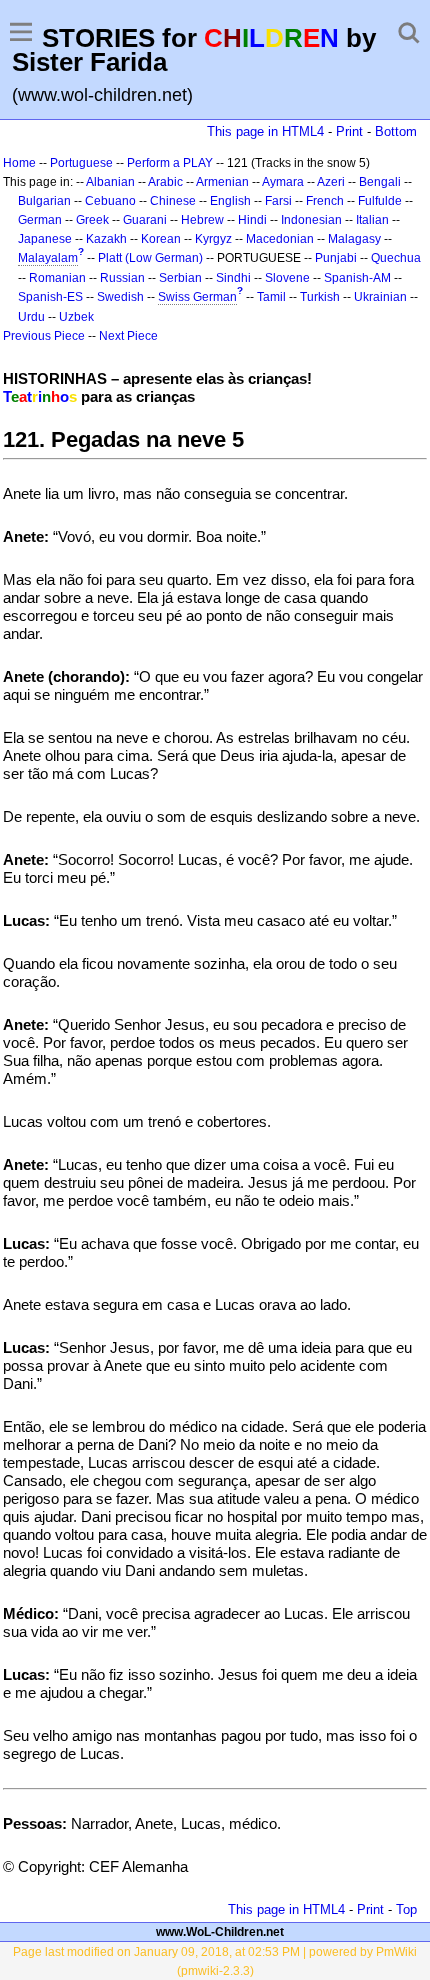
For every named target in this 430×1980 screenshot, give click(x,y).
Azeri (331, 182)
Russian (122, 278)
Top (406, 1909)
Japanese (45, 239)
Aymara (283, 182)
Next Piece (128, 336)
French (325, 201)
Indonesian (311, 220)
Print (349, 131)
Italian (372, 220)
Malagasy (354, 239)
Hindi (252, 220)
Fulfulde (380, 201)
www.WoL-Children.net (220, 1932)
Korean (161, 239)
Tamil (271, 297)
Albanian (110, 182)
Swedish (120, 297)
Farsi (278, 201)
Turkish (320, 297)
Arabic (165, 182)
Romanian (57, 278)
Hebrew (202, 220)
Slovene (287, 278)
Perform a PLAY (170, 163)
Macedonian (280, 239)
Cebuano (110, 201)
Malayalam (48, 258)
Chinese (173, 201)
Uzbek (76, 317)
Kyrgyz (213, 239)
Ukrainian (380, 297)
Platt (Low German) (150, 258)
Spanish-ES (50, 297)
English (230, 201)
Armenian (222, 182)
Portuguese (81, 163)
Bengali (380, 182)
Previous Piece (44, 336)
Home (19, 163)
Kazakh (106, 239)
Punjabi (336, 258)
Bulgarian (44, 201)
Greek (92, 220)
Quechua (396, 258)
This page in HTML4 (265, 131)
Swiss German (197, 297)
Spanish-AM (357, 278)
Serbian (180, 278)
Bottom (396, 131)
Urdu (31, 317)
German (40, 220)
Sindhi (233, 278)
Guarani (145, 220)
